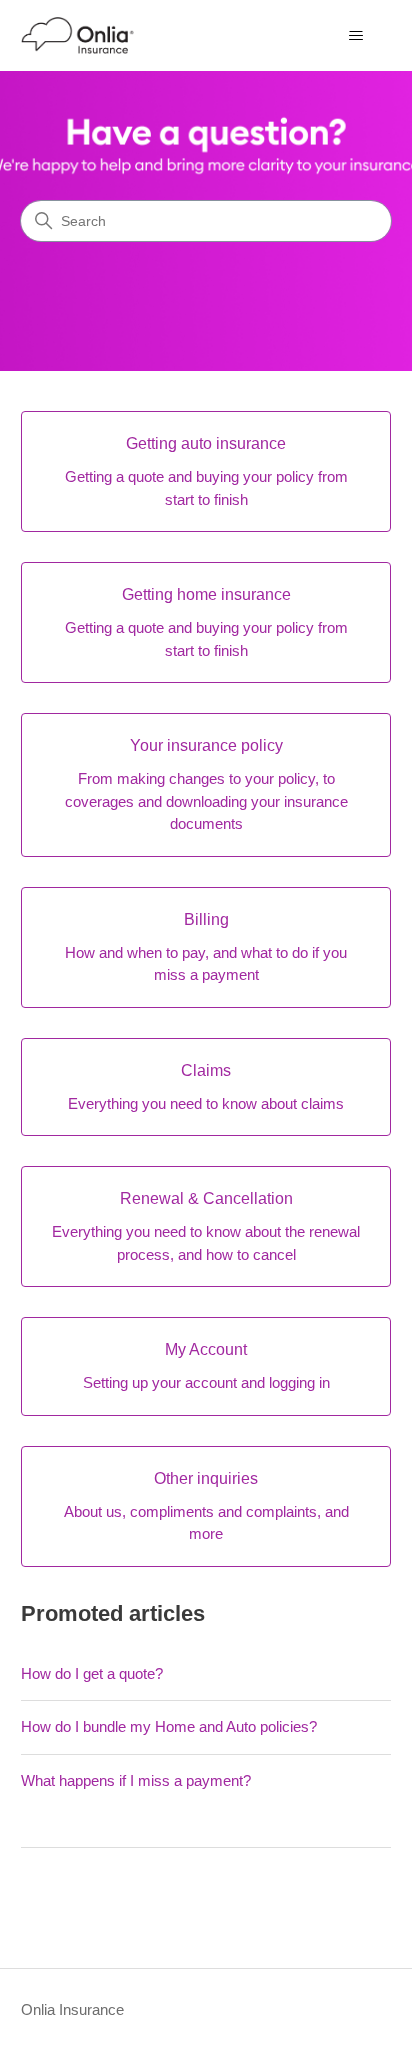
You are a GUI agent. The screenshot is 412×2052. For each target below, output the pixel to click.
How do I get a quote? (92, 1673)
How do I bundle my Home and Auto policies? (169, 1726)
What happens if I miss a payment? (136, 1780)
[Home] (78, 35)
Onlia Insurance (72, 2009)
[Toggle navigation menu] (355, 36)
